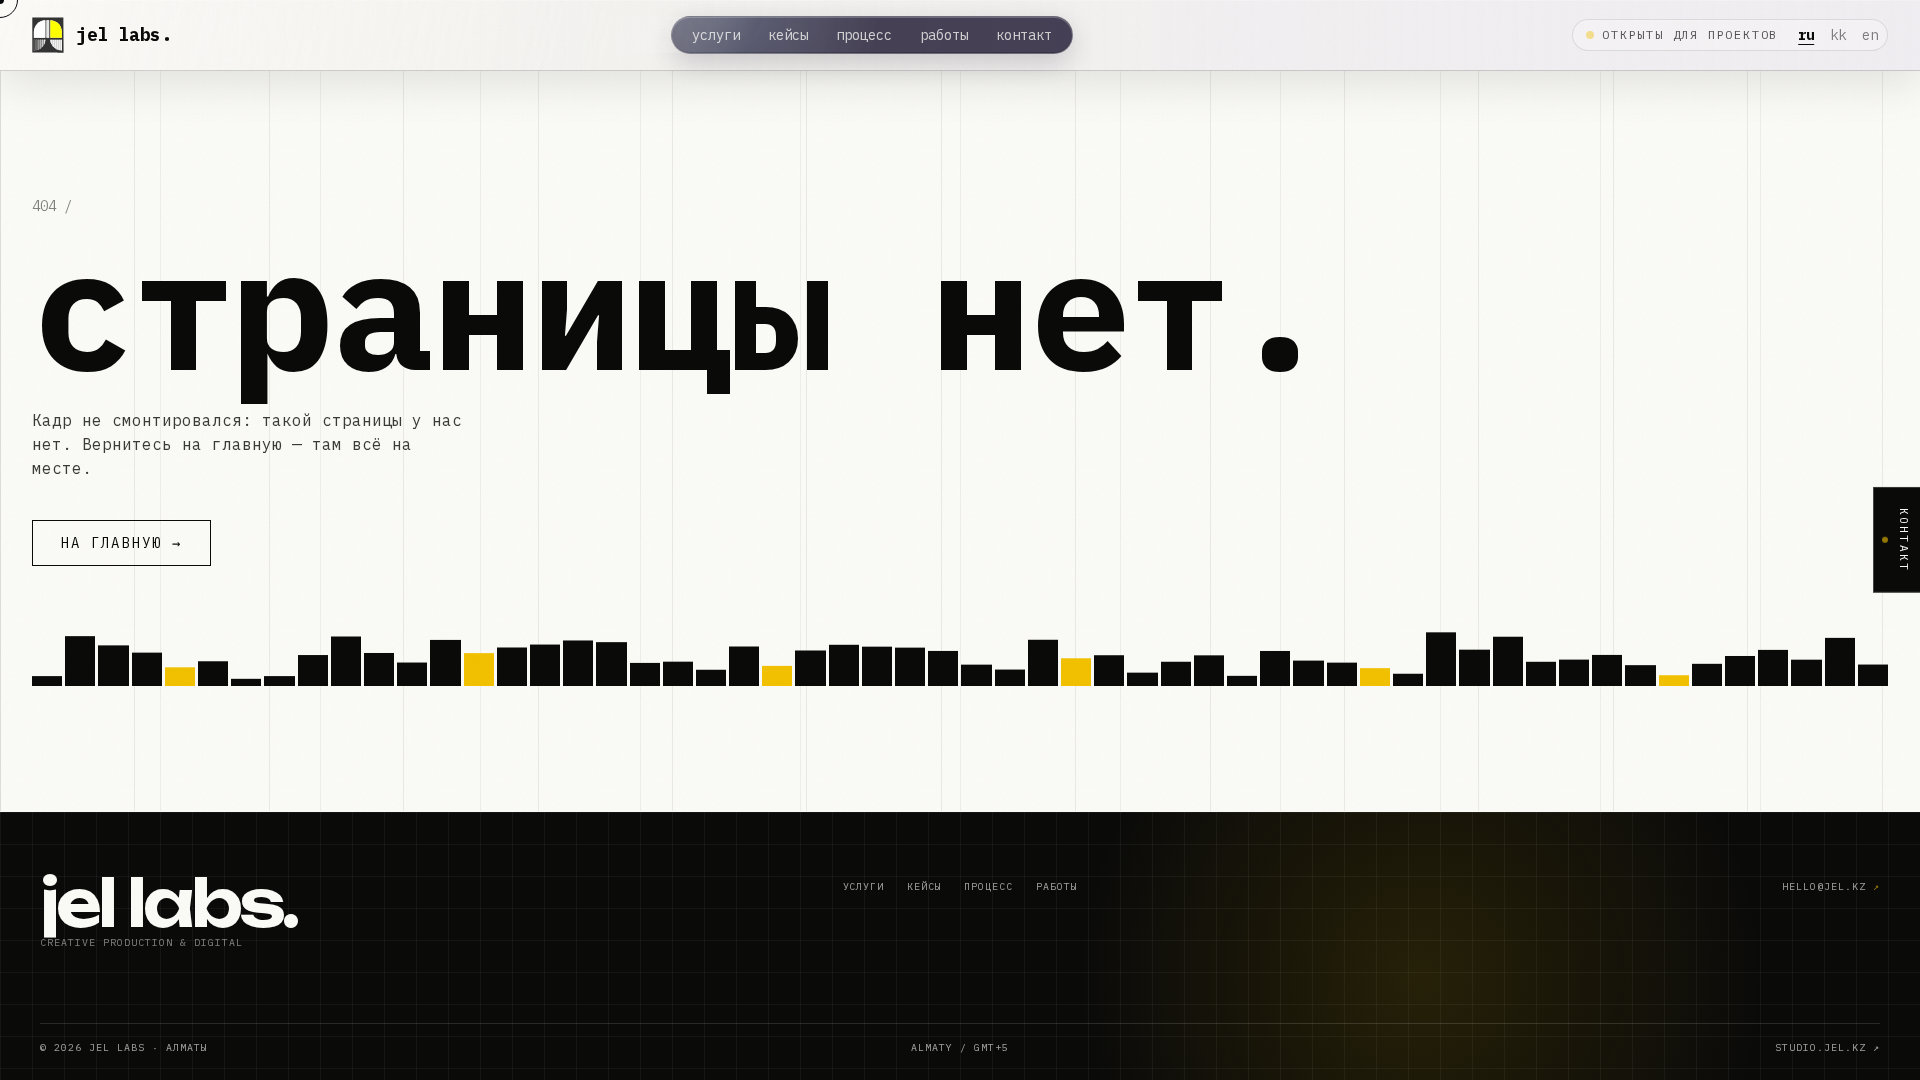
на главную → (121, 543)
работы (944, 35)
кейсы (788, 35)
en (1870, 35)
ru (1806, 35)
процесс (864, 35)
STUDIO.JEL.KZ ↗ (1827, 1047)
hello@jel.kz (1831, 886)
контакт (1024, 35)
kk (1838, 35)
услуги (716, 35)
